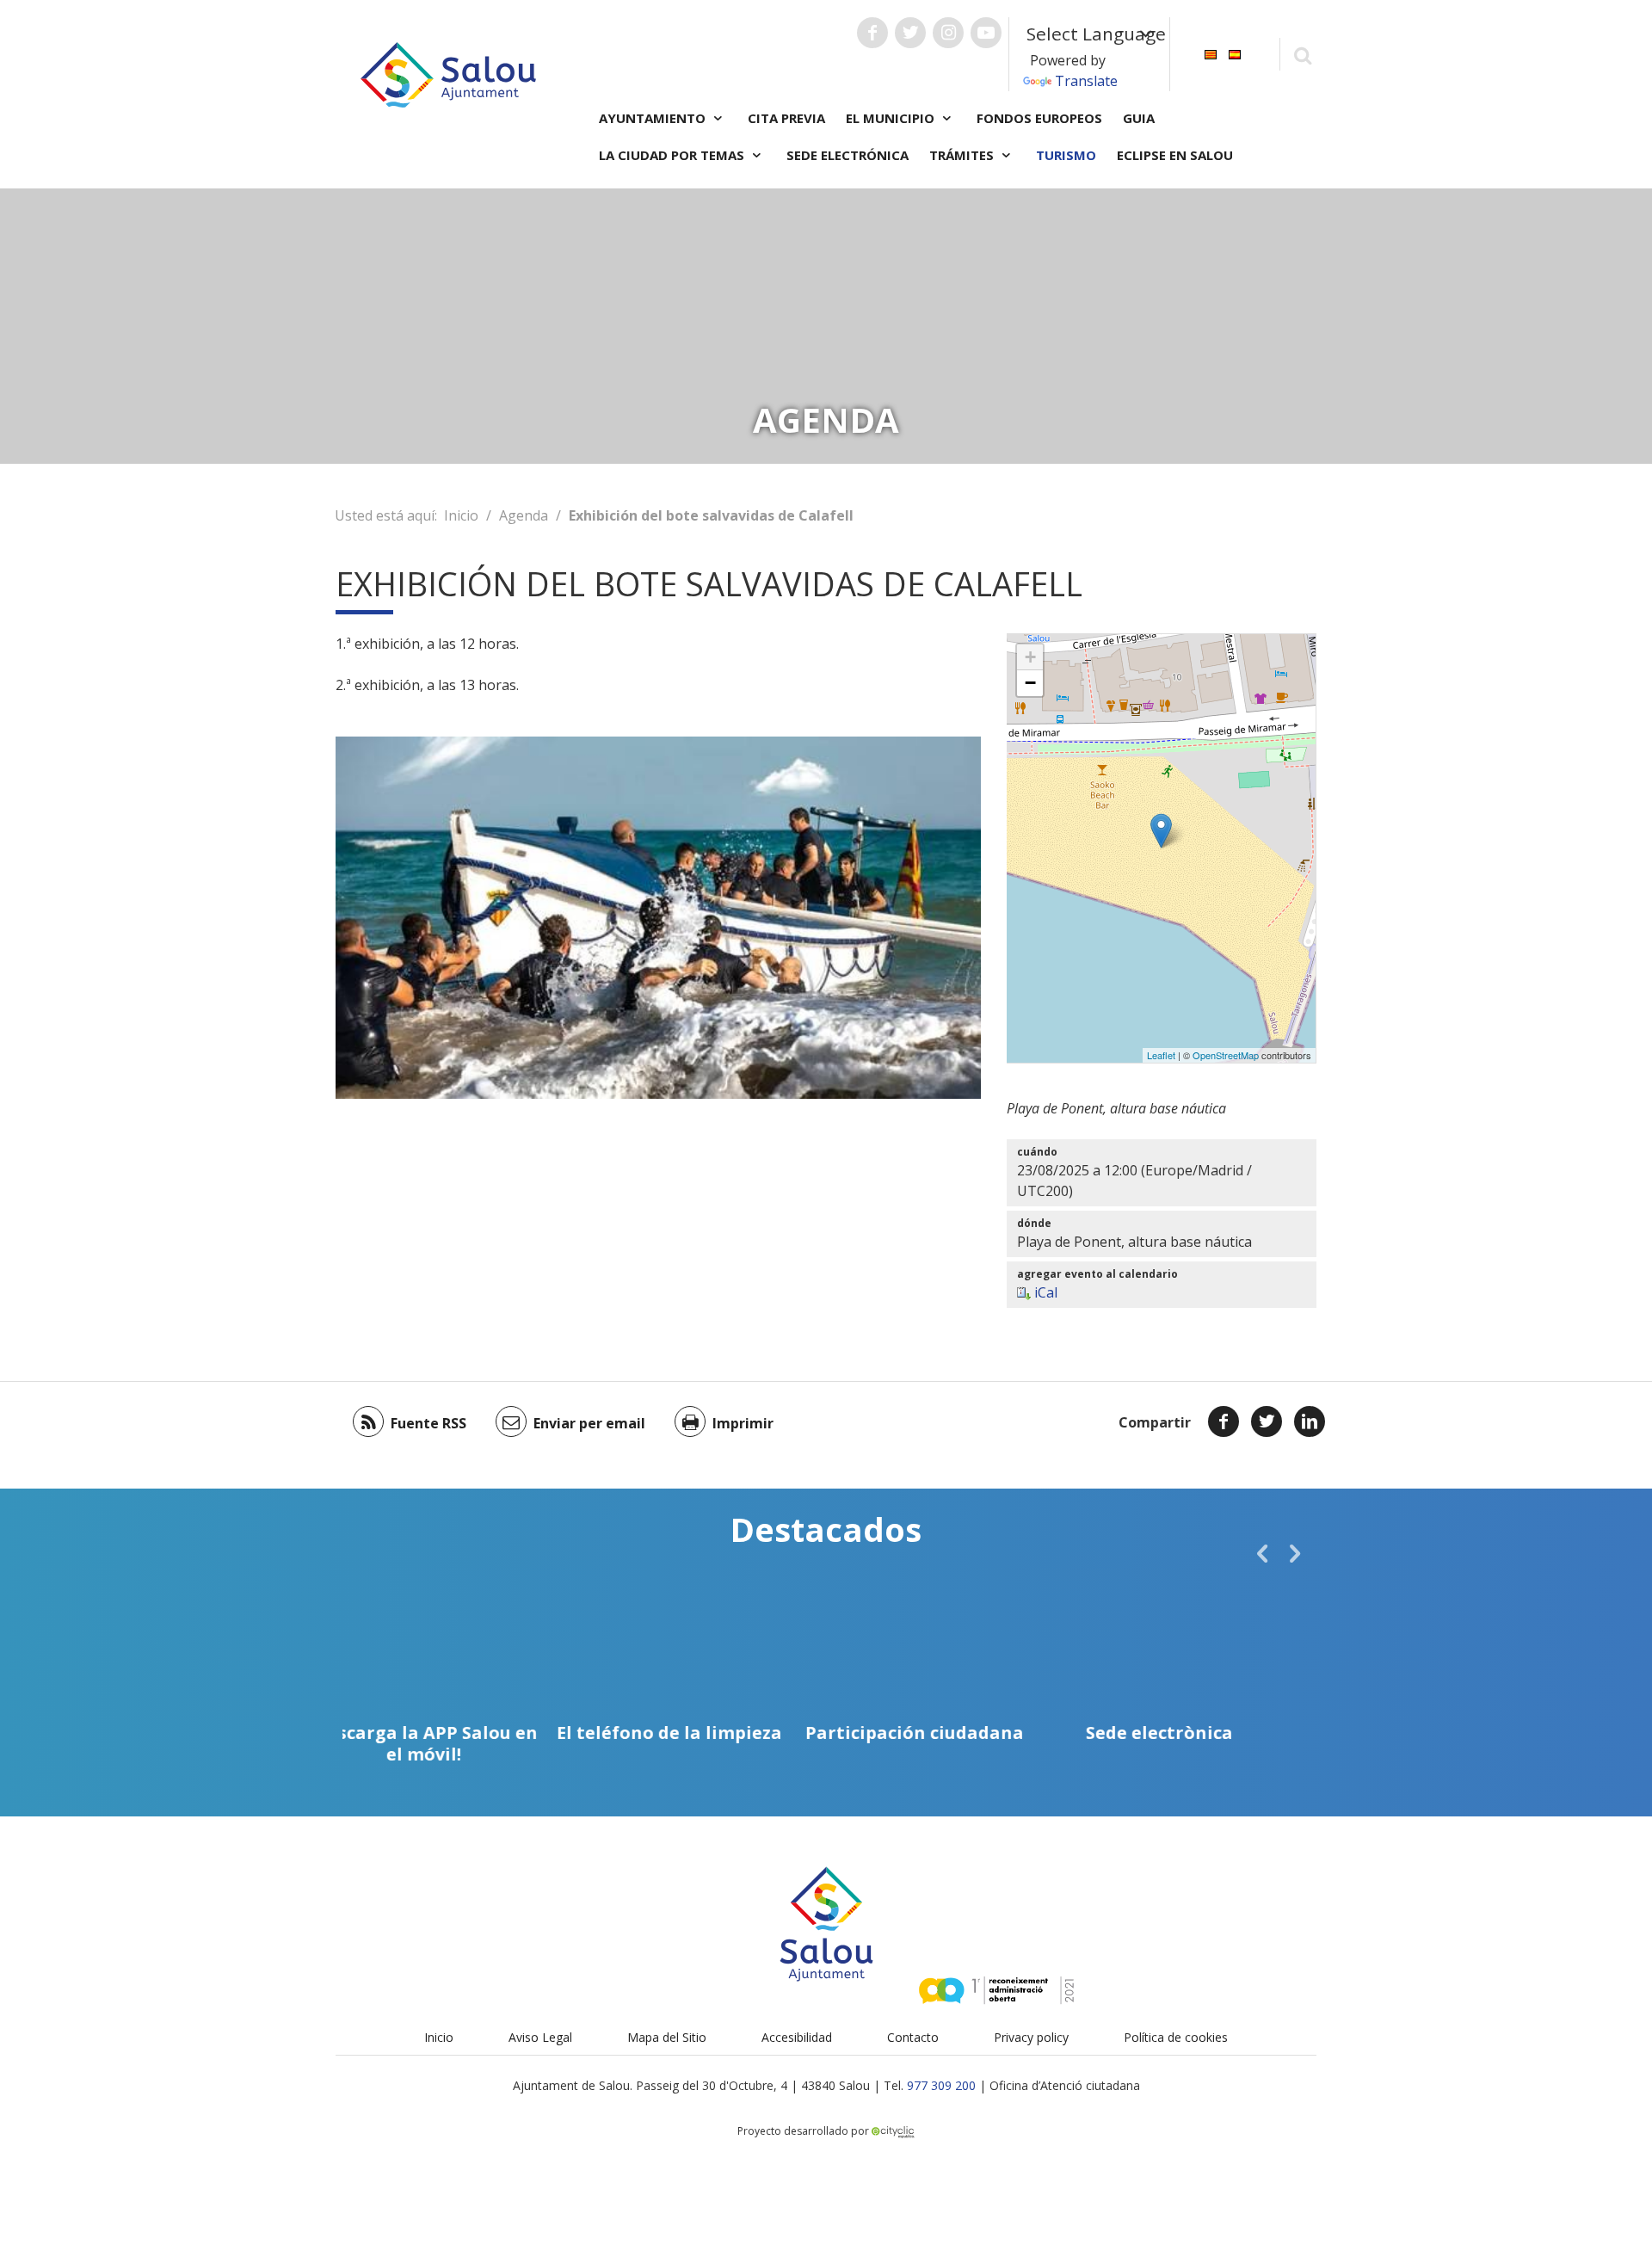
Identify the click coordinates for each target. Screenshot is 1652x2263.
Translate (1086, 81)
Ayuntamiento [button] (654, 118)
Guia (1139, 118)
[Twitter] (1267, 1421)
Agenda (524, 515)
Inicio (461, 515)
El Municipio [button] (892, 118)
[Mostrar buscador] (1302, 55)
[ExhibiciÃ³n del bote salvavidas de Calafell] (1161, 831)
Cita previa (786, 118)
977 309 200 (941, 2085)
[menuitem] (1211, 53)
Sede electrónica (848, 155)
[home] (448, 73)
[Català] (1211, 53)
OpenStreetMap (1226, 1055)
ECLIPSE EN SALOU (1175, 155)
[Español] (1235, 53)
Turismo (1066, 155)
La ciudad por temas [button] (673, 155)
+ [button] (1030, 657)
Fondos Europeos (1039, 118)
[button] (1262, 1553)
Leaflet (1161, 1055)
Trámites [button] (963, 155)
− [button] (1030, 683)
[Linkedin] (1310, 1421)
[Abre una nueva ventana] (872, 33)
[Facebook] (1224, 1421)
